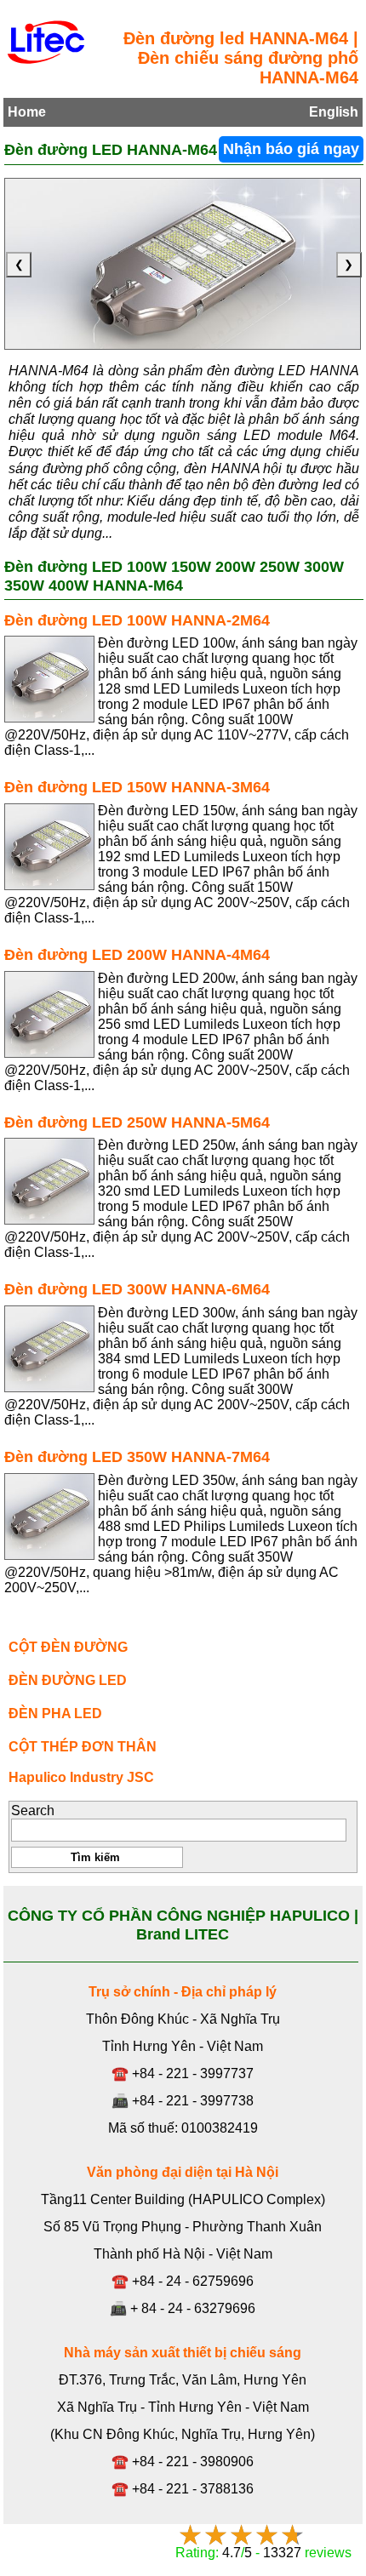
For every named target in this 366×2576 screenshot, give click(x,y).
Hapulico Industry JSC (81, 1777)
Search (33, 1811)
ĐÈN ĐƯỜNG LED (68, 1680)
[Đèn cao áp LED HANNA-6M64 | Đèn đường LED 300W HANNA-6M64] (49, 1349)
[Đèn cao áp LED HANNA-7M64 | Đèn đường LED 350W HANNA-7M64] (49, 1516)
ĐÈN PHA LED (55, 1714)
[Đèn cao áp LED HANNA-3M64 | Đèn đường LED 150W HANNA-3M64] (49, 847)
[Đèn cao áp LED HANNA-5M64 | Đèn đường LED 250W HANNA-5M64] (49, 1181)
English (334, 112)
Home (27, 112)
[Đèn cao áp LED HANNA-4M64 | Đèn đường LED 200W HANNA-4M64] (49, 1014)
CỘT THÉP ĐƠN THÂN (83, 1747)
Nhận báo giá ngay (291, 149)
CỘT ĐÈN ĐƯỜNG (68, 1647)
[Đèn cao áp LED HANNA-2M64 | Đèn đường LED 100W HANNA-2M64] (49, 679)
